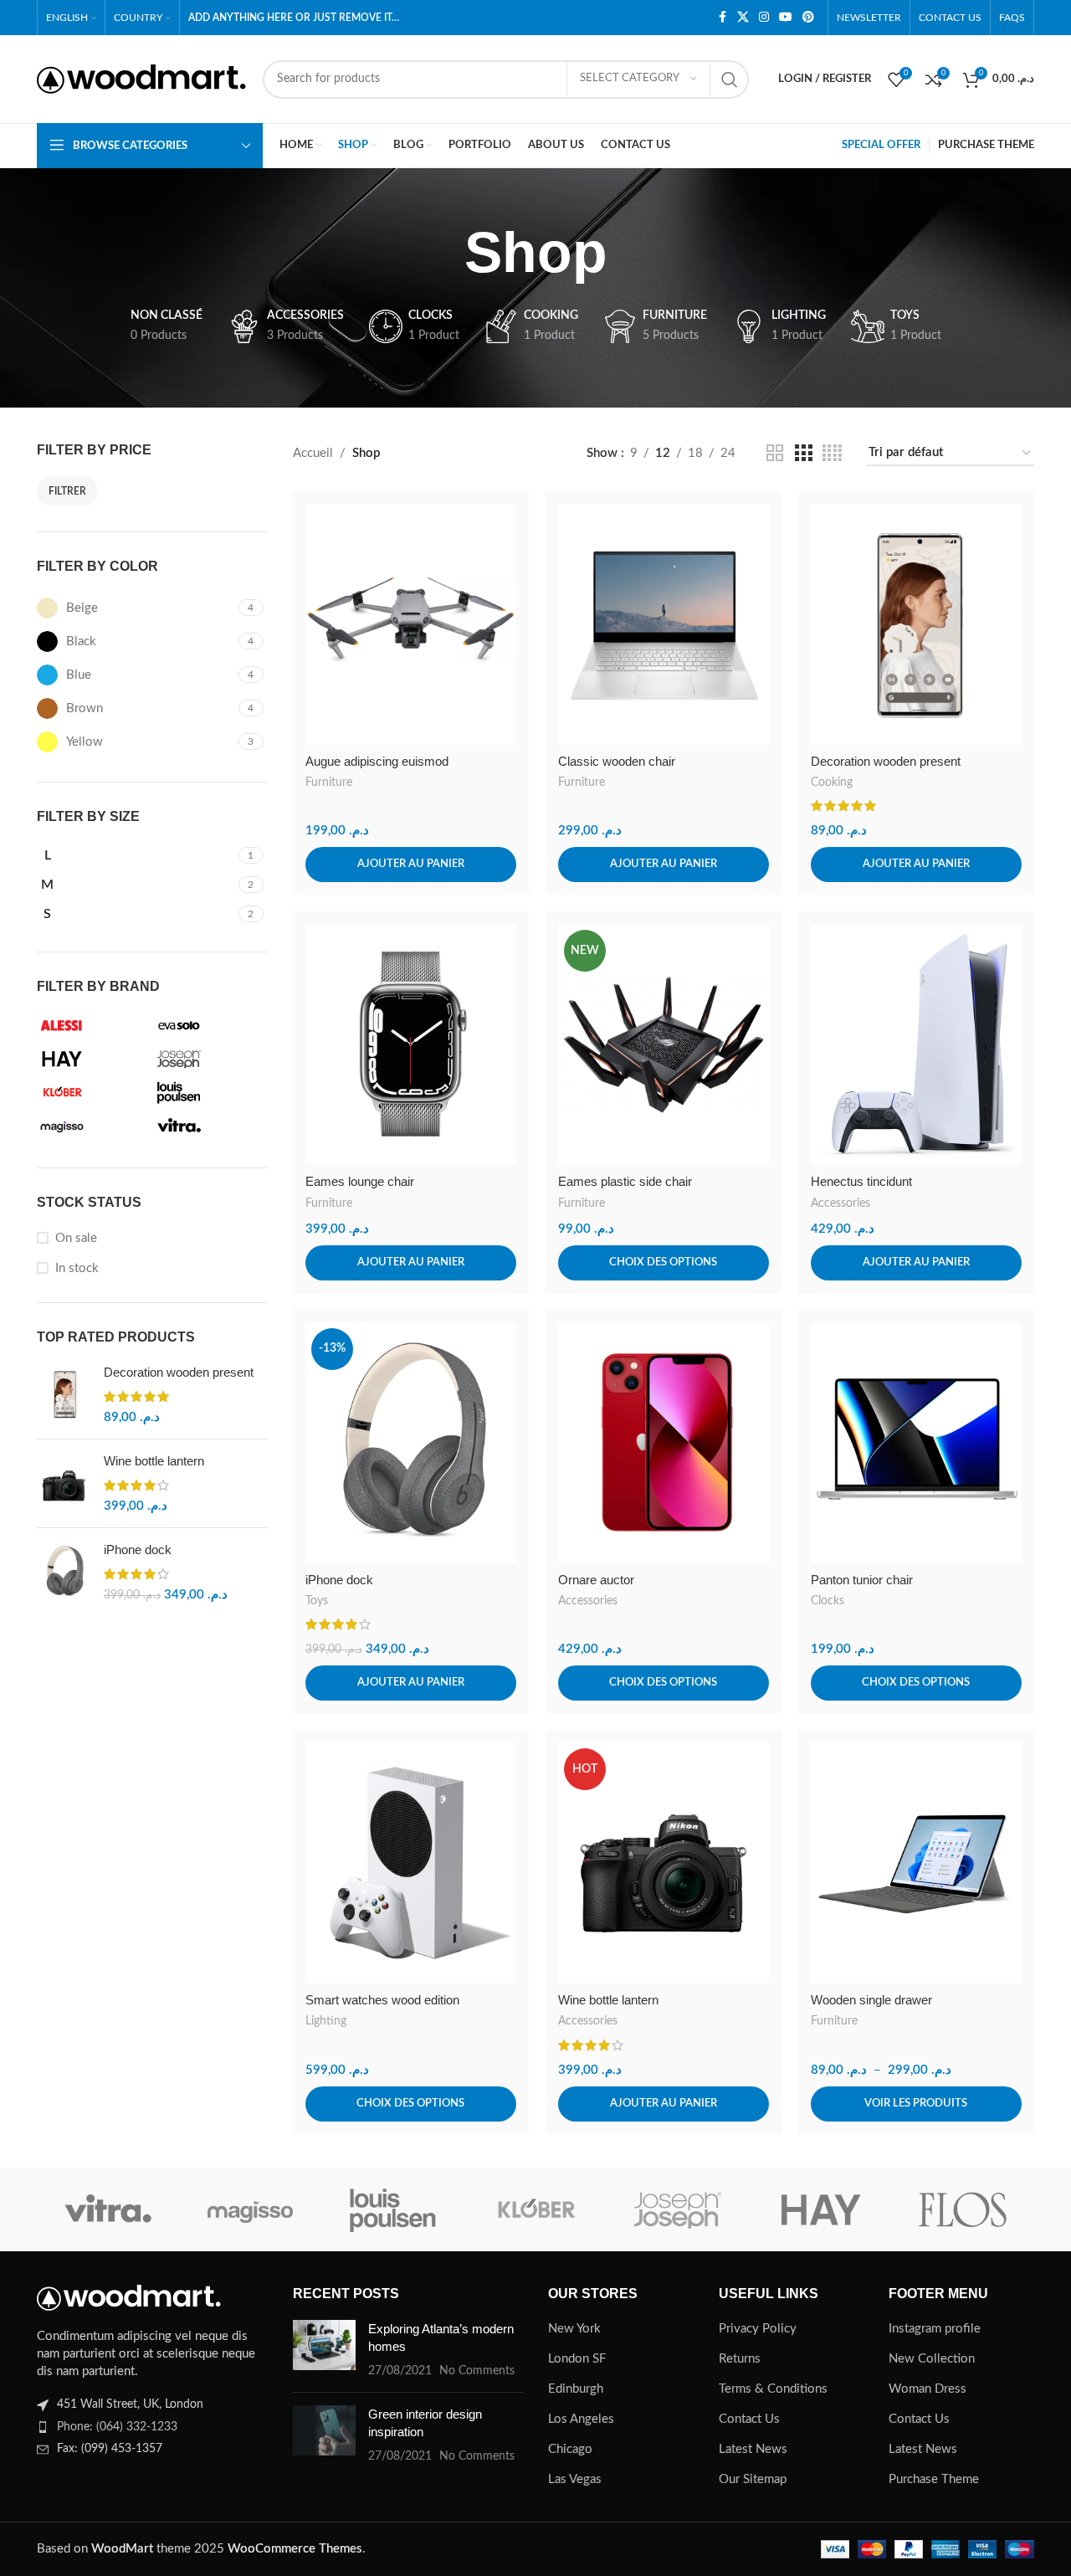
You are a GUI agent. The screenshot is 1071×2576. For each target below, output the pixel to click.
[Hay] (820, 2209)
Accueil (313, 453)
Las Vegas (575, 2479)
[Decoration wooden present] (64, 1395)
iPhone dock (138, 1550)
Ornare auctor (596, 1580)
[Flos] (963, 2209)
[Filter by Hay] (91, 1059)
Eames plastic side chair (625, 1181)
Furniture (329, 783)
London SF (577, 2359)
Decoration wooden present (179, 1372)
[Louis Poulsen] (393, 2209)
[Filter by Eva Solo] (208, 1025)
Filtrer (67, 491)
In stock (77, 1268)
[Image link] (129, 2297)
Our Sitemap (753, 2479)
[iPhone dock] (64, 1572)
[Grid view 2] (775, 454)
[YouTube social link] (786, 18)
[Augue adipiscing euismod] (411, 624)
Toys (317, 1601)
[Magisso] (250, 2209)
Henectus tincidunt (861, 1181)
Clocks (828, 1601)
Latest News (753, 2449)
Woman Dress (928, 2389)
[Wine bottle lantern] (64, 1483)
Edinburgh (576, 2389)
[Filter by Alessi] (91, 1025)
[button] (411, 865)
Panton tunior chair (862, 1580)
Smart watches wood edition (382, 2000)
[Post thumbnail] (324, 2350)
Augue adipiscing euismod (377, 761)
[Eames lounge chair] (411, 1044)
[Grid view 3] (803, 454)
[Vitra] (108, 2209)
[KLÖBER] (535, 2209)
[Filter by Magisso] (91, 1126)
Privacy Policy (758, 2329)
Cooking (832, 783)
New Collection (932, 2359)
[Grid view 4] (832, 454)
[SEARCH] (730, 80)
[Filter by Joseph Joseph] (208, 1059)
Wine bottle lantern (154, 1461)
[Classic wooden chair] (664, 624)
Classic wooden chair (617, 761)
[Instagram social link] (764, 18)
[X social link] (743, 18)
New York (574, 2329)
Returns (740, 2359)
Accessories (840, 1203)
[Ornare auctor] (664, 1443)
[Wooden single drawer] (916, 1863)
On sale (76, 1238)
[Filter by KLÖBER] (91, 1092)
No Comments (477, 2371)
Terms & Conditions (773, 2389)
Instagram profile (935, 2329)
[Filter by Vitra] (208, 1126)
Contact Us (749, 2419)
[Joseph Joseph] (678, 2209)
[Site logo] (141, 78)
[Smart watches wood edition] (411, 1863)
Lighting (326, 2021)
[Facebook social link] (722, 18)
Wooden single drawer (871, 2000)
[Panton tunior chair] (916, 1443)
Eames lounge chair (360, 1181)
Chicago (570, 2449)
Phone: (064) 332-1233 (117, 2427)
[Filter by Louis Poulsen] (208, 1092)
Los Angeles (581, 2419)
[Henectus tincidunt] (916, 1044)
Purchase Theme (934, 2479)
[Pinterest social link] (808, 18)
